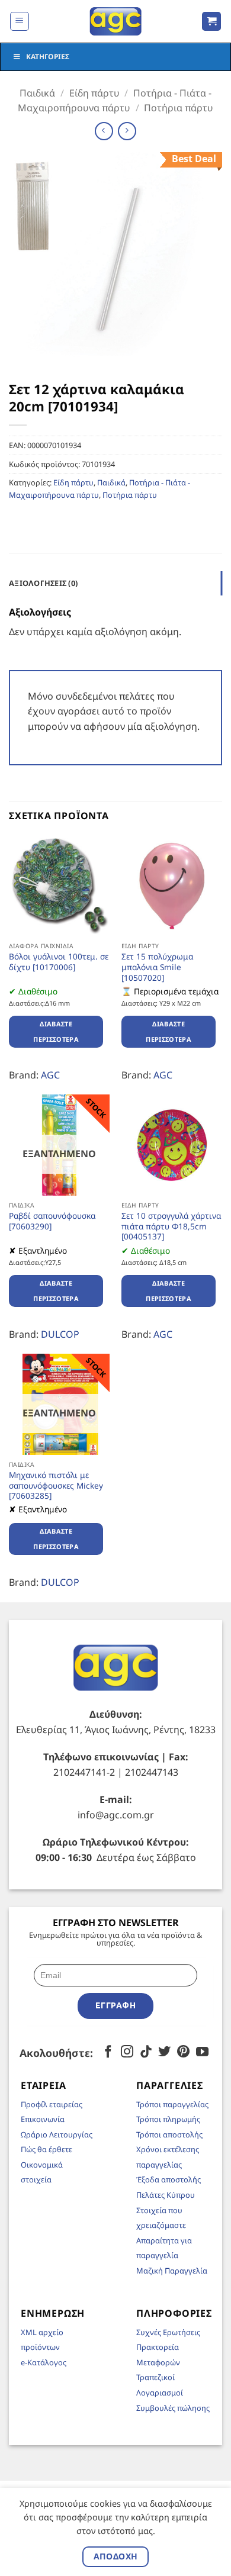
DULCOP (60, 1334)
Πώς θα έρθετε (46, 2149)
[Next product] (104, 131)
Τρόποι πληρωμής (168, 2119)
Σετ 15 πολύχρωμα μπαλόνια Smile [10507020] (157, 967)
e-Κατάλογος (44, 2362)
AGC (50, 1075)
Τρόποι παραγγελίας (172, 2104)
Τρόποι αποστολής (169, 2134)
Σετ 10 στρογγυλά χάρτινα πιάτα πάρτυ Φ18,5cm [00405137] (171, 1226)
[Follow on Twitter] (164, 2052)
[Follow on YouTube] (202, 2052)
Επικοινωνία (43, 2119)
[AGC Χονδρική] (116, 21)
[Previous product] (127, 131)
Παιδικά (37, 93)
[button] (20, 21)
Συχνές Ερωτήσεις (168, 2332)
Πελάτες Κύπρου (166, 2195)
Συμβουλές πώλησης (173, 2408)
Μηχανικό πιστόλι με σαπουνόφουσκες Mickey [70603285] (56, 1485)
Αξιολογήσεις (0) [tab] (43, 583)
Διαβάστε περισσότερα (56, 1031)
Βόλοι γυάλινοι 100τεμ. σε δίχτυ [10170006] (59, 962)
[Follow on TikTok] (146, 2052)
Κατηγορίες (48, 57)
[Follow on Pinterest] (183, 2052)
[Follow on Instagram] (127, 2052)
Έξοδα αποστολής (169, 2179)
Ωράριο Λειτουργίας (57, 2134)
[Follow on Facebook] (108, 2052)
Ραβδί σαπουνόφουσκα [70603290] (52, 1221)
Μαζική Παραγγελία (172, 2271)
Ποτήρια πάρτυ (179, 108)
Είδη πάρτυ (94, 93)
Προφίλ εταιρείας (52, 2104)
